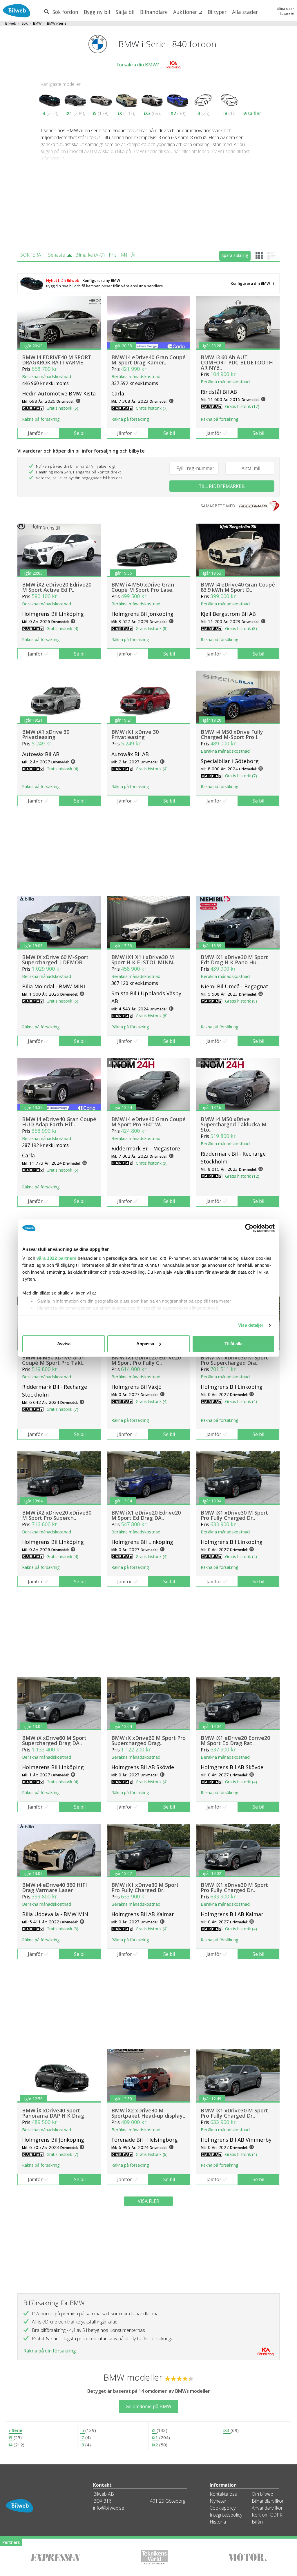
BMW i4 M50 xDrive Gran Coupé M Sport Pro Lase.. (143, 587)
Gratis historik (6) (62, 408)
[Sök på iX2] (178, 99)
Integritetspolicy (226, 2515)
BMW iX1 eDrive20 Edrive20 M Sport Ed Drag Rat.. (235, 1740)
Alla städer (245, 12)
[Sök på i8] (229, 99)
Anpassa (145, 1344)
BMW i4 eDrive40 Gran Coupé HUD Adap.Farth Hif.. (59, 1122)
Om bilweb (262, 2494)
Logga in (287, 13)
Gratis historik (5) (62, 1001)
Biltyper (217, 12)
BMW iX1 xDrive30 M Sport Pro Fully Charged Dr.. (234, 1515)
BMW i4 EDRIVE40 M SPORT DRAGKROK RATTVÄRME (57, 360)
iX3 (147, 113)
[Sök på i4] (50, 99)
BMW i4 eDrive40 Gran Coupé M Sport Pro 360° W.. (148, 1122)
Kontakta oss (223, 2494)
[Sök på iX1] (75, 99)
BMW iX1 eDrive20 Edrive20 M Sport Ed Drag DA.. (146, 1515)
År (134, 255)
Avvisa (64, 1344)
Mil (124, 255)
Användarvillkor (267, 2508)
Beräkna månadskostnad (47, 376)
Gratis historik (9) (241, 1001)
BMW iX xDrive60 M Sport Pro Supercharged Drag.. (148, 1740)
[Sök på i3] (203, 99)
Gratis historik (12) (242, 1176)
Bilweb (11, 23)
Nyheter (218, 2501)
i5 (95, 113)
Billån (257, 2522)
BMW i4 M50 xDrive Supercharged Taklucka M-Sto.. (235, 1124)
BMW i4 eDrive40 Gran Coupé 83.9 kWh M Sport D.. (238, 587)
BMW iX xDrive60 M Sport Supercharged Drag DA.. (54, 1740)
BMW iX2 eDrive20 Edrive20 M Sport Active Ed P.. (57, 587)
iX (120, 113)
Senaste (57, 255)
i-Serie (16, 2430)
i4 (43, 113)
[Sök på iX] (127, 99)
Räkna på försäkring (41, 419)
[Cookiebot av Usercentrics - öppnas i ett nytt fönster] (249, 1228)
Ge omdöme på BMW (148, 2406)
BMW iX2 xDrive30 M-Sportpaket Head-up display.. (148, 2113)
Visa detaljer (251, 1325)
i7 (83, 2437)
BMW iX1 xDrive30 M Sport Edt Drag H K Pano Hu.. (234, 960)
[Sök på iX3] (152, 99)
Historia (218, 2522)
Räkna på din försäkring (50, 2351)
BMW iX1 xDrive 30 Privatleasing (46, 734)
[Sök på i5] (101, 99)
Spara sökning (235, 255)
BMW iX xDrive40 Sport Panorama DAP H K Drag (53, 2113)
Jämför (35, 433)
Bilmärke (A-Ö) (90, 255)
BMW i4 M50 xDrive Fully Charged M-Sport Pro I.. (232, 734)
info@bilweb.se (109, 2508)
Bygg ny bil (97, 12)
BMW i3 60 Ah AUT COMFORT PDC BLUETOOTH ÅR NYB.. (237, 362)
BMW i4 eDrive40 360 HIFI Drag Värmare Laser (55, 1887)
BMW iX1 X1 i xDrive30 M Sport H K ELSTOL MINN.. (143, 960)
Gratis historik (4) (62, 628)
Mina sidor (286, 9)
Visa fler (252, 113)
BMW (37, 23)
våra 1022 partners (57, 1258)
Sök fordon (65, 12)
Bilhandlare (154, 12)
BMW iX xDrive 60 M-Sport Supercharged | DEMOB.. (55, 960)
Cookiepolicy (223, 2508)
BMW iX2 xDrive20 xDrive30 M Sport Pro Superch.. (57, 1515)
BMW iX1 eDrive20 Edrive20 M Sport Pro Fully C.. (146, 1360)
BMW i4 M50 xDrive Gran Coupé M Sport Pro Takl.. (53, 1360)
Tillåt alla (233, 1344)
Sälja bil (125, 12)
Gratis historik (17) (242, 406)
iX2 (173, 113)
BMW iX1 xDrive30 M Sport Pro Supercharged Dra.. (234, 1360)
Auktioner (186, 12)
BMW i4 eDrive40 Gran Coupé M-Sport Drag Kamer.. (148, 360)
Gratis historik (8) (152, 628)
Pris (113, 255)
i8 (225, 113)
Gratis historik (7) (152, 408)
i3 (198, 113)
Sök (25, 23)
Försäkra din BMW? (138, 65)
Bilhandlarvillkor (268, 2501)
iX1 (69, 113)
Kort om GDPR (267, 2515)
